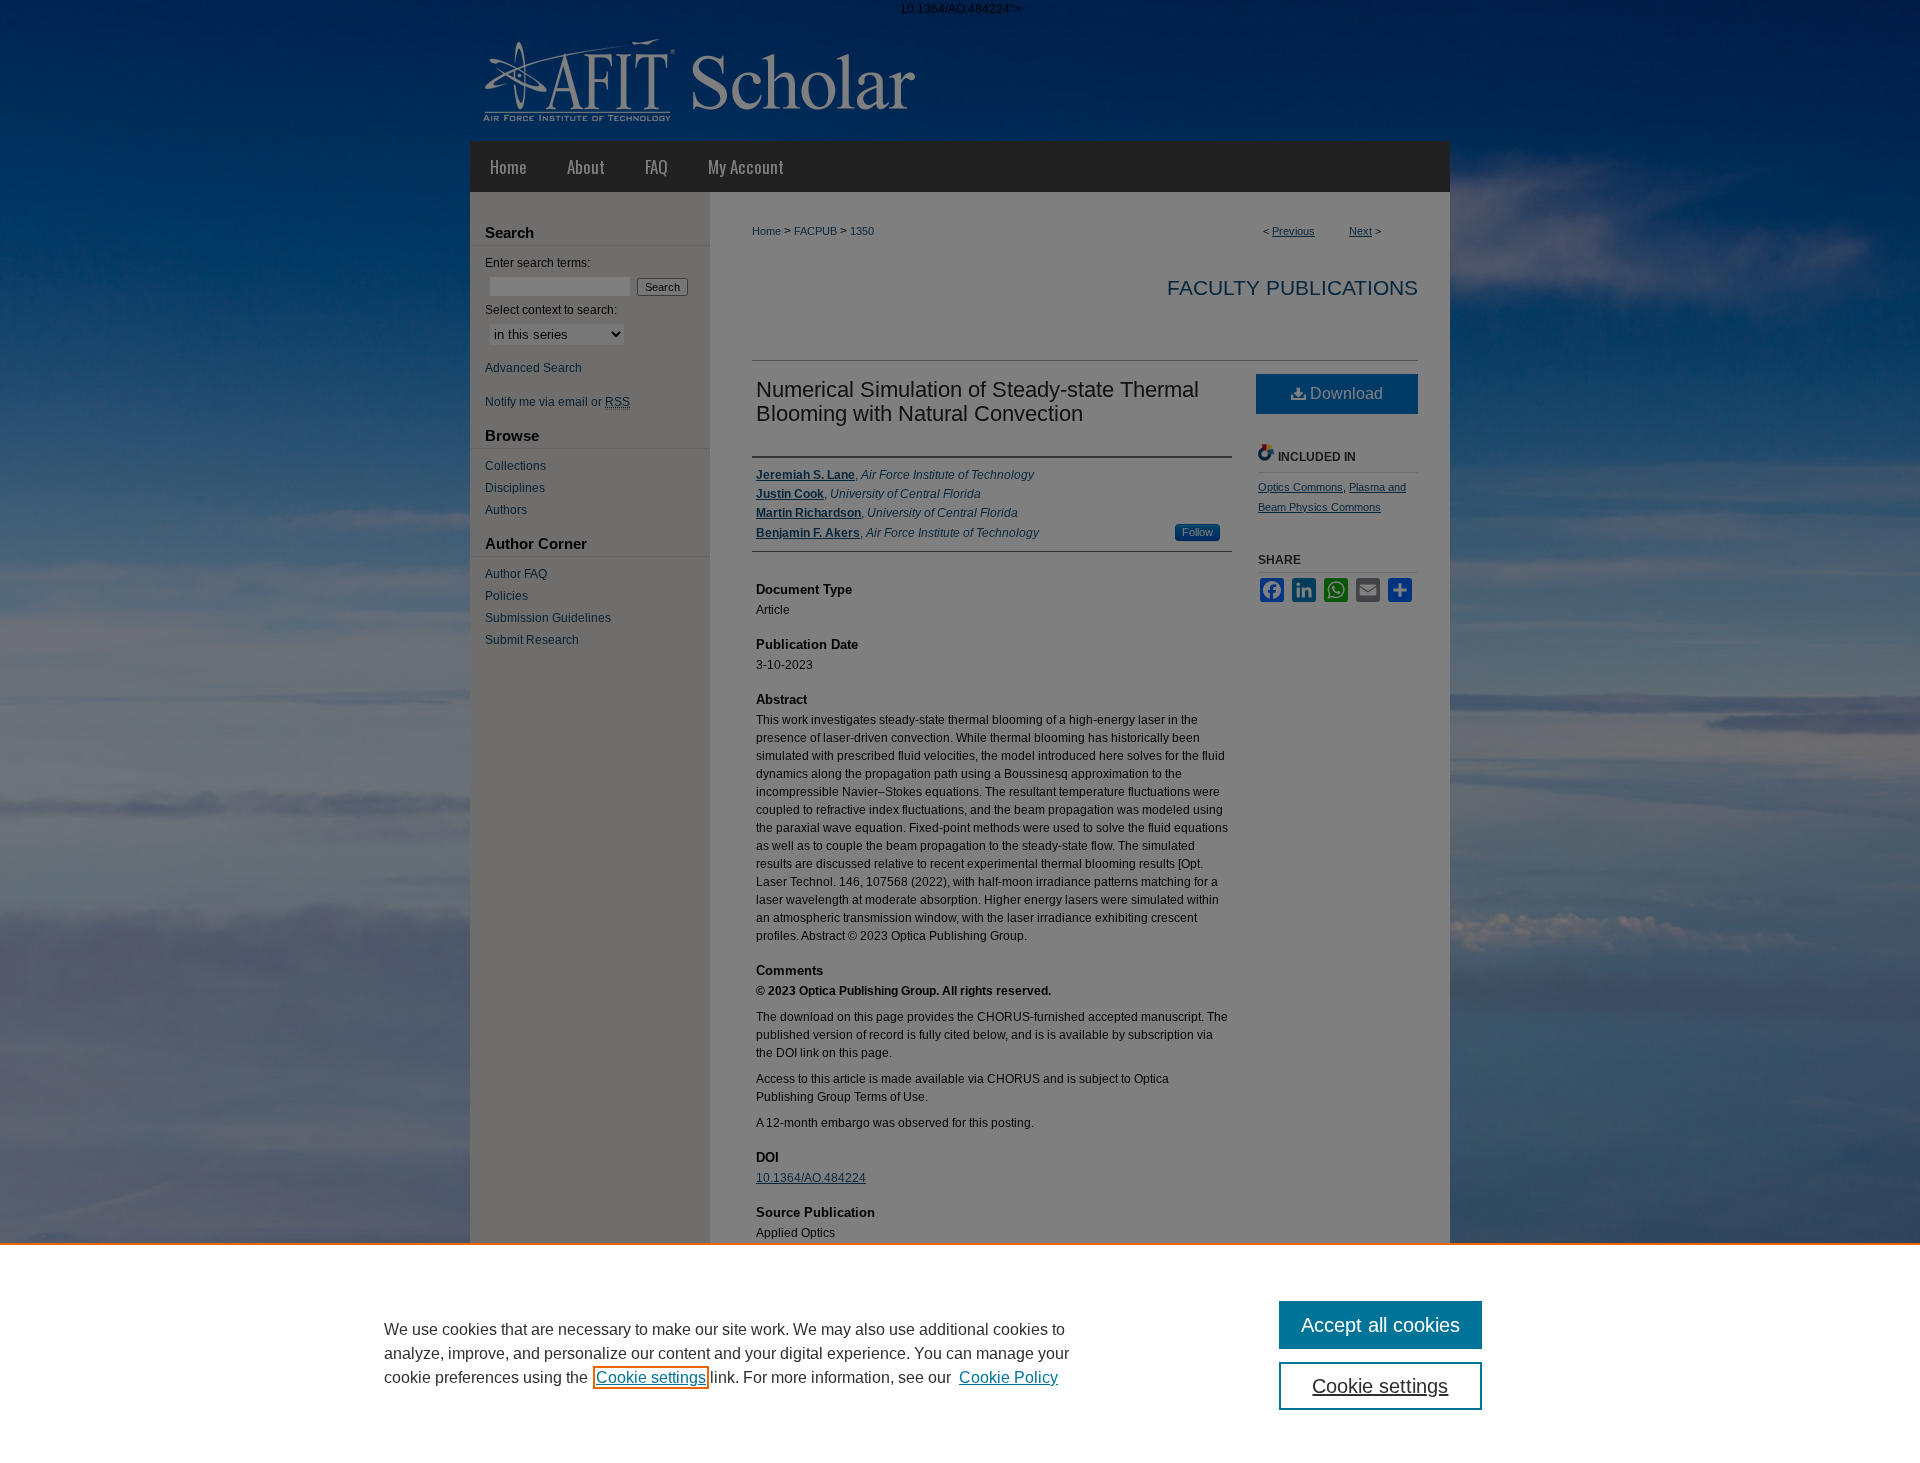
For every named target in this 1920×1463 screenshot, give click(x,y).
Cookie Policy (1008, 1377)
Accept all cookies (1380, 1325)
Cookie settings (651, 1377)
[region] (960, 1353)
